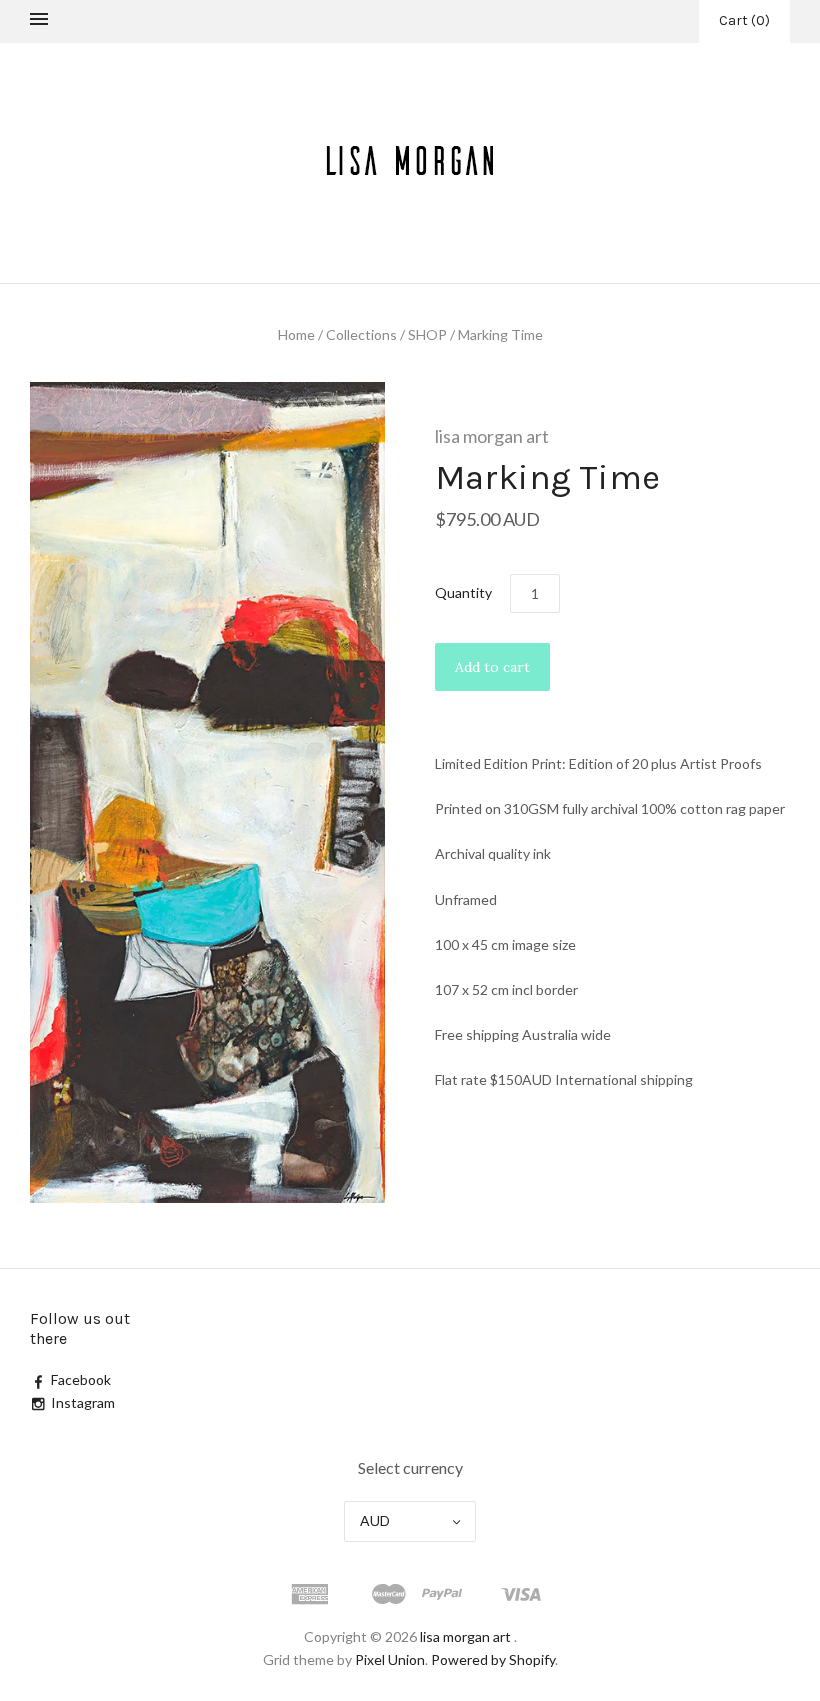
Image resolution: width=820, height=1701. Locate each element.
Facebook (81, 1379)
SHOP (427, 334)
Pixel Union (390, 1659)
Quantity (463, 592)
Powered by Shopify (493, 1659)
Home (296, 334)
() (744, 20)
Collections (361, 334)
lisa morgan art (492, 436)
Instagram (83, 1402)
